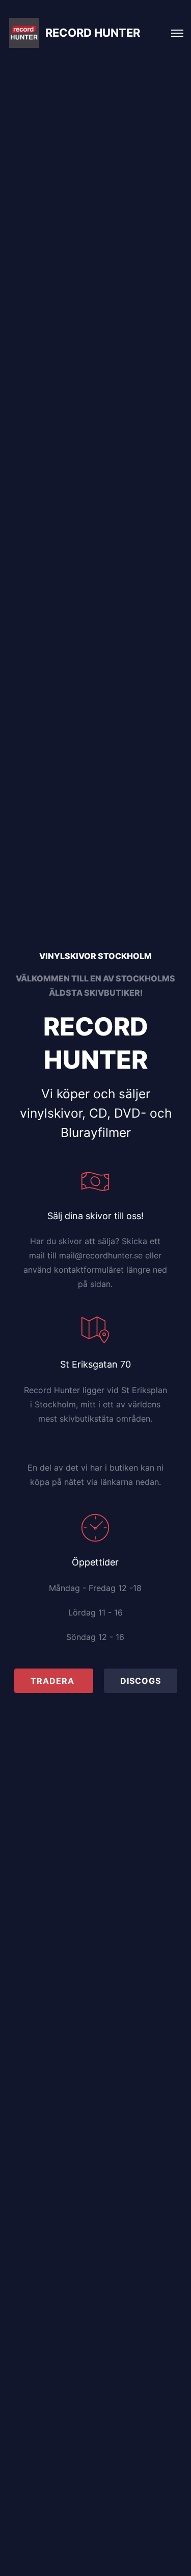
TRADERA (54, 1681)
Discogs (141, 1681)
